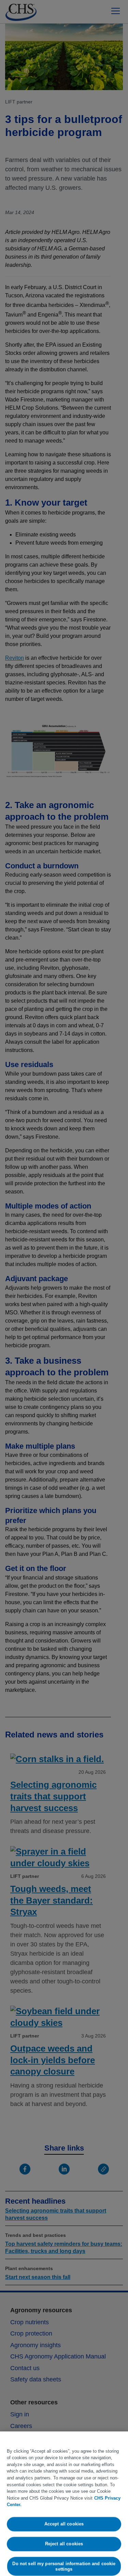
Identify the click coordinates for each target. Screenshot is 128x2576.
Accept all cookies (64, 2524)
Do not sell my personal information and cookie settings (64, 2566)
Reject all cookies (64, 2544)
